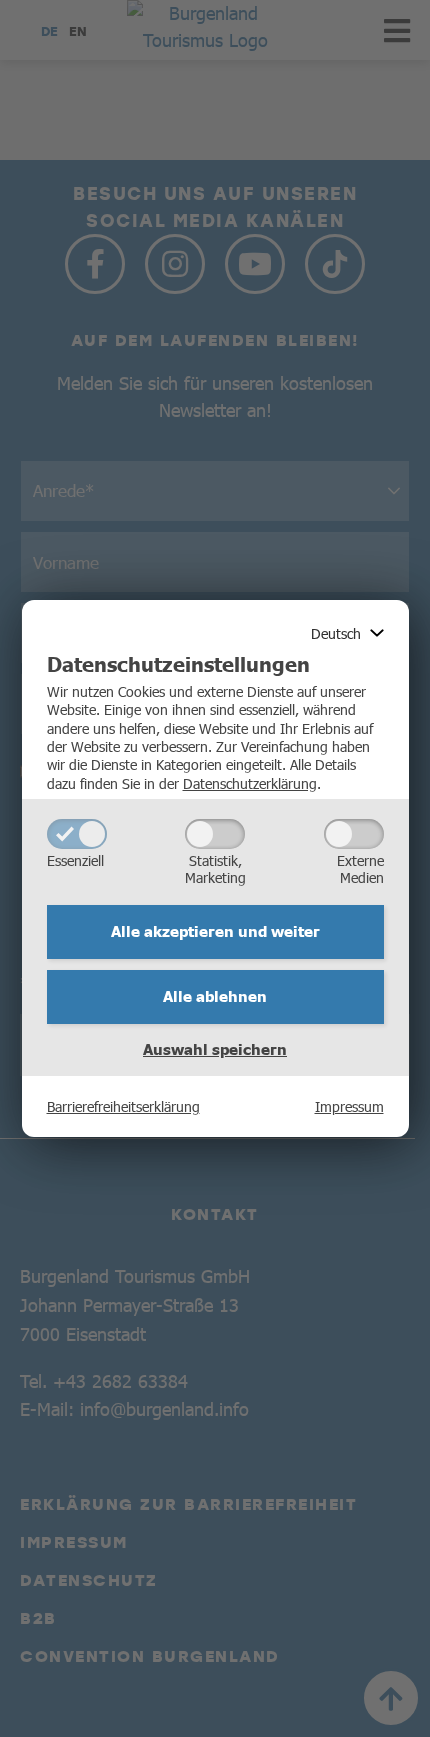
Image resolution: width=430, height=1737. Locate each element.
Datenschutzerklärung (250, 783)
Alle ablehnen (215, 996)
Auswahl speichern (215, 1049)
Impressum (349, 1106)
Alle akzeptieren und (215, 931)
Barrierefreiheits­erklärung (123, 1106)
